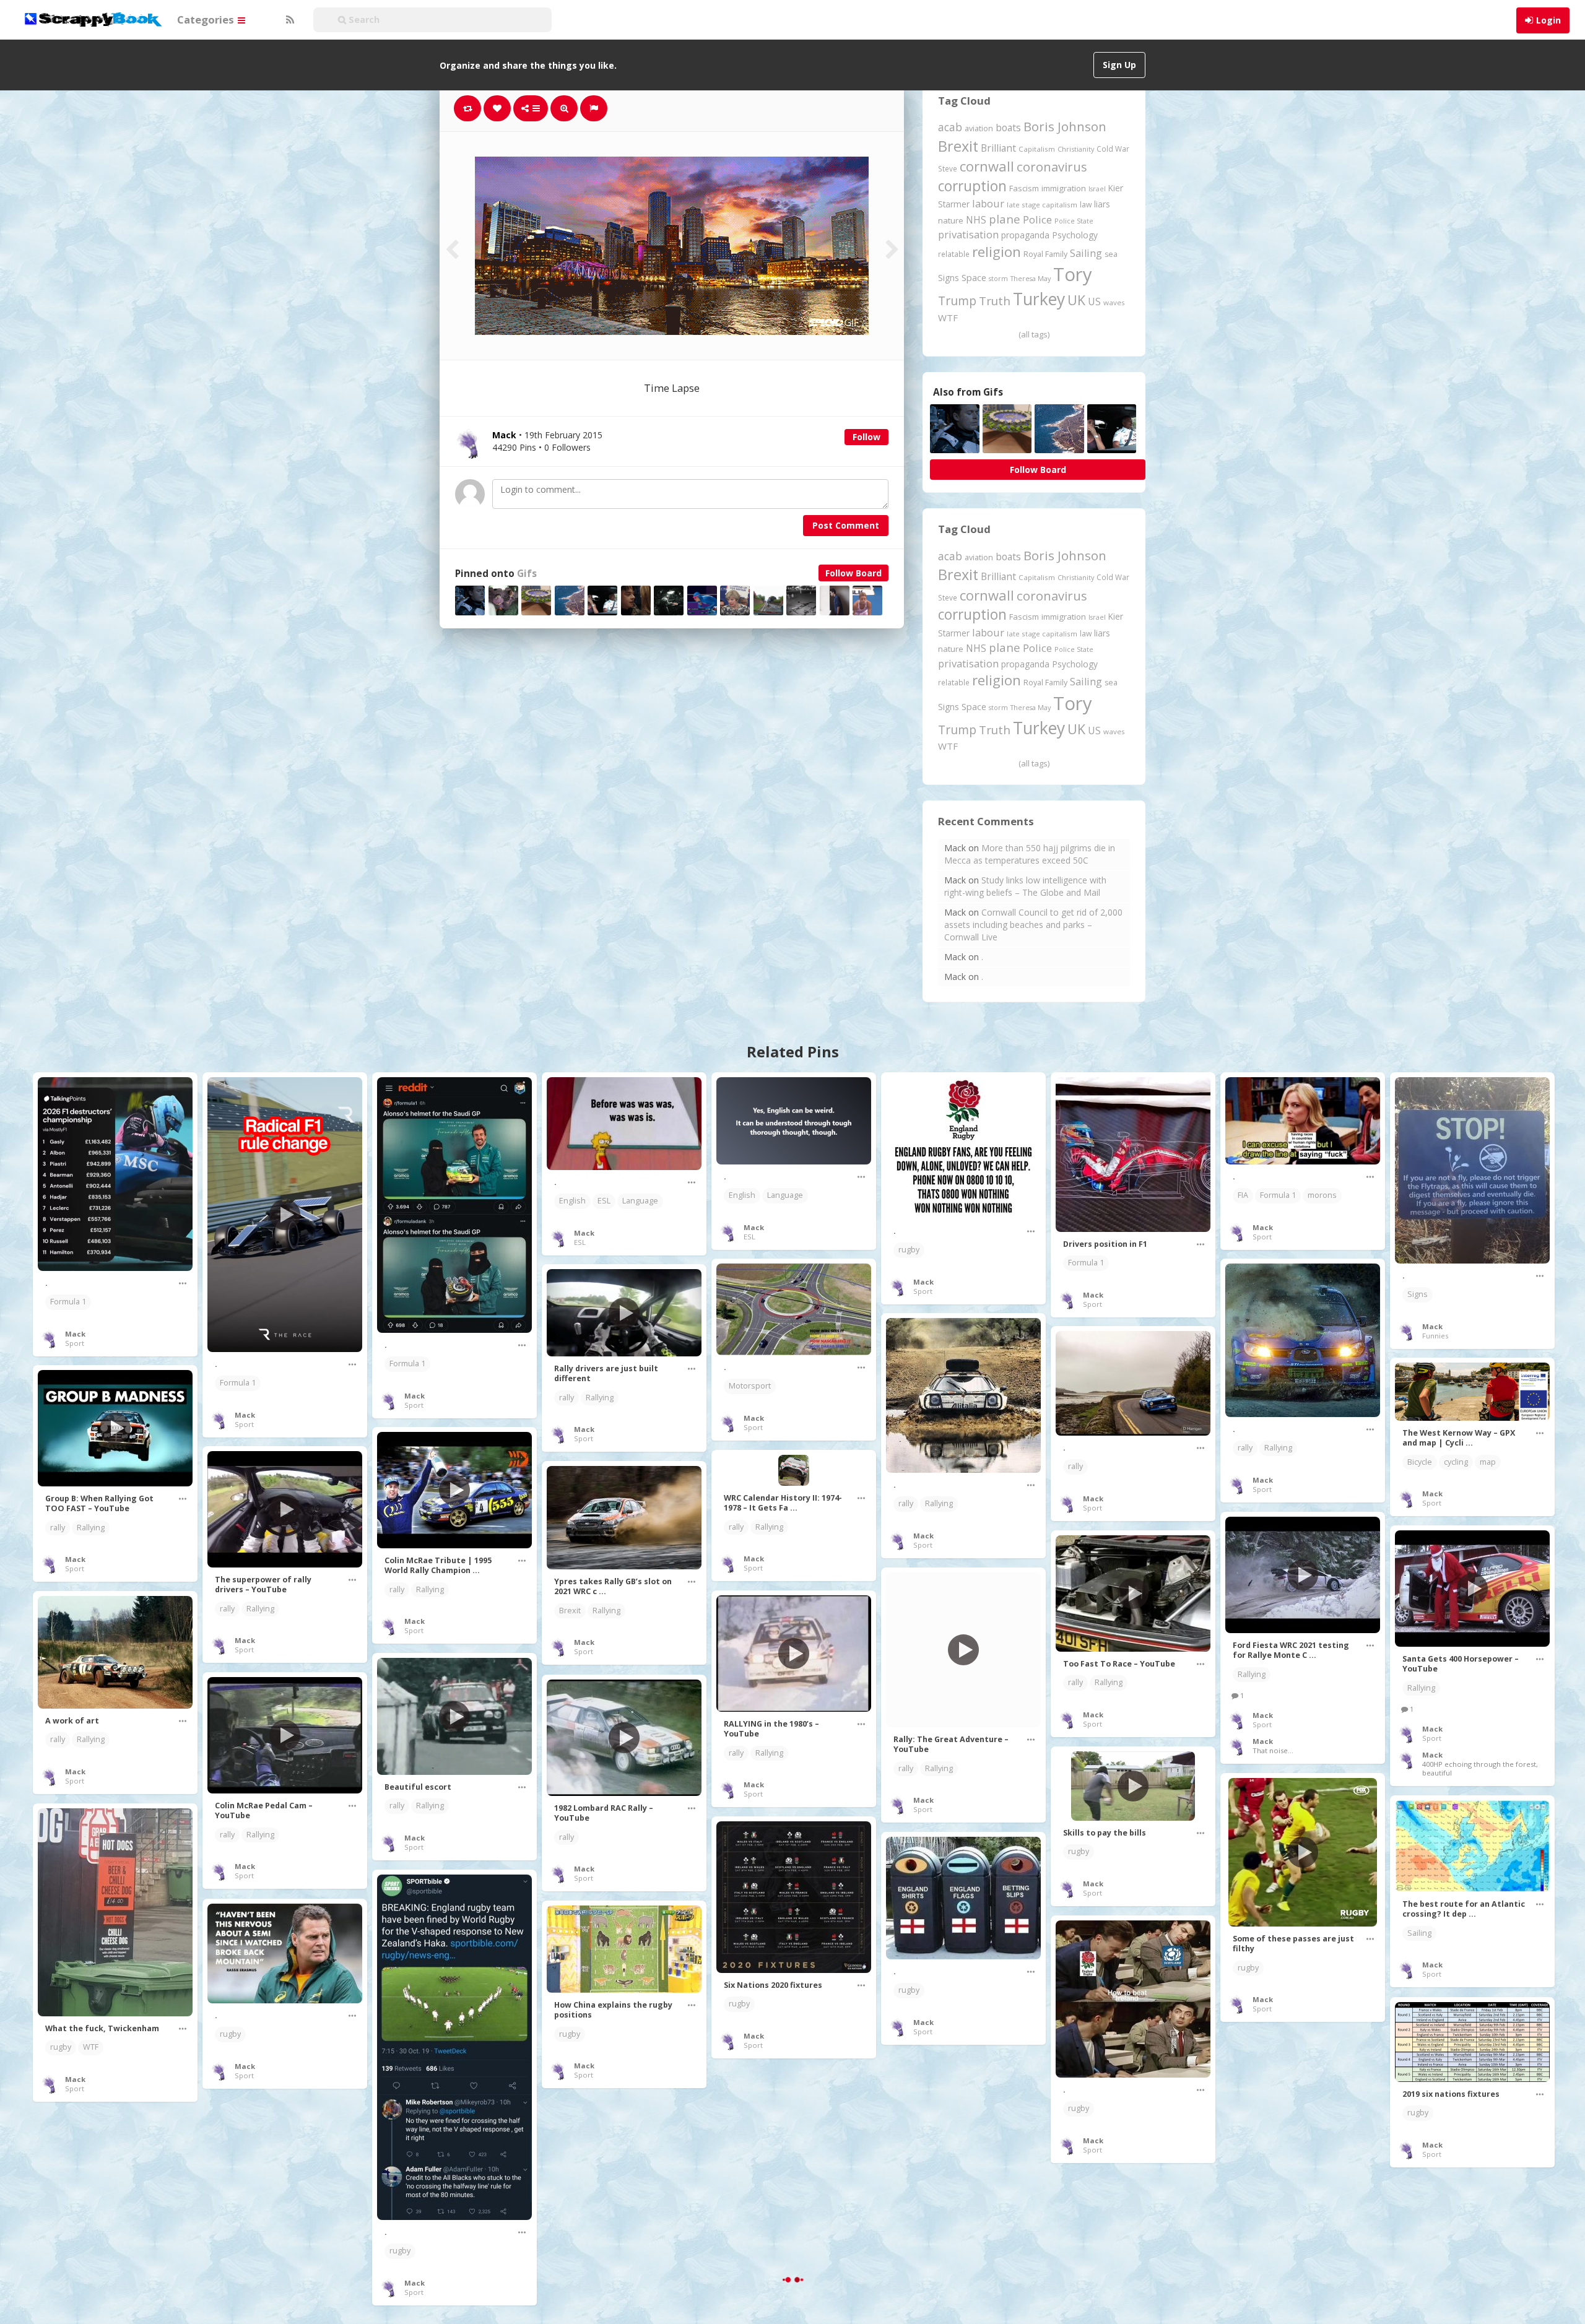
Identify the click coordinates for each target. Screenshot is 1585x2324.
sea (1111, 254)
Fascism (1024, 188)
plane (1005, 219)
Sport (75, 1343)
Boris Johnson (1065, 126)
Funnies (1435, 1336)
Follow (866, 437)
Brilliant (998, 148)
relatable (954, 254)
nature (951, 220)
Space (974, 278)
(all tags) (1034, 334)
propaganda (1025, 235)
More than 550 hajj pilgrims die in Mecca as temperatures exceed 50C (1030, 854)
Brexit (958, 146)
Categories (207, 20)
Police (1037, 219)
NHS (976, 220)
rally (1245, 1448)
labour (988, 203)
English (572, 1201)
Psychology (1075, 235)
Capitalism (1037, 149)
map (1488, 1462)
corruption (972, 186)
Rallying (1278, 1448)
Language (640, 1201)
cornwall (987, 166)
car (1074, 2298)
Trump (957, 301)
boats (1008, 128)
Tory (1073, 274)
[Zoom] (564, 108)
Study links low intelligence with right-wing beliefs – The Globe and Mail (1025, 886)
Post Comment (846, 525)
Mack (75, 1334)
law (1086, 205)
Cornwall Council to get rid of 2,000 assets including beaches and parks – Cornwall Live (1033, 925)
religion (997, 252)
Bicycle (1420, 1462)
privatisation (968, 234)
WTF (948, 318)
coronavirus (1052, 167)
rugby (909, 1250)
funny (909, 2206)
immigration (1064, 188)
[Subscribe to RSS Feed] (289, 20)
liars (1102, 204)
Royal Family (1045, 254)
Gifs (527, 574)
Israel (1097, 189)
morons (1322, 1195)
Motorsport (750, 1386)
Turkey (1039, 299)
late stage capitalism (1042, 205)
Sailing (1086, 253)
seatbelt (1106, 2298)
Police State (1074, 221)
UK (1076, 300)
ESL (604, 1201)
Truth (995, 301)
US (1094, 301)
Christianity (1076, 149)
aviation (979, 128)
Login (1548, 20)
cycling (1456, 1462)
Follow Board (853, 573)
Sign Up (1119, 65)
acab (950, 127)
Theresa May (1031, 278)
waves (1114, 302)
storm (998, 278)
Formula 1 (68, 1302)
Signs (949, 278)
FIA (1243, 1195)
